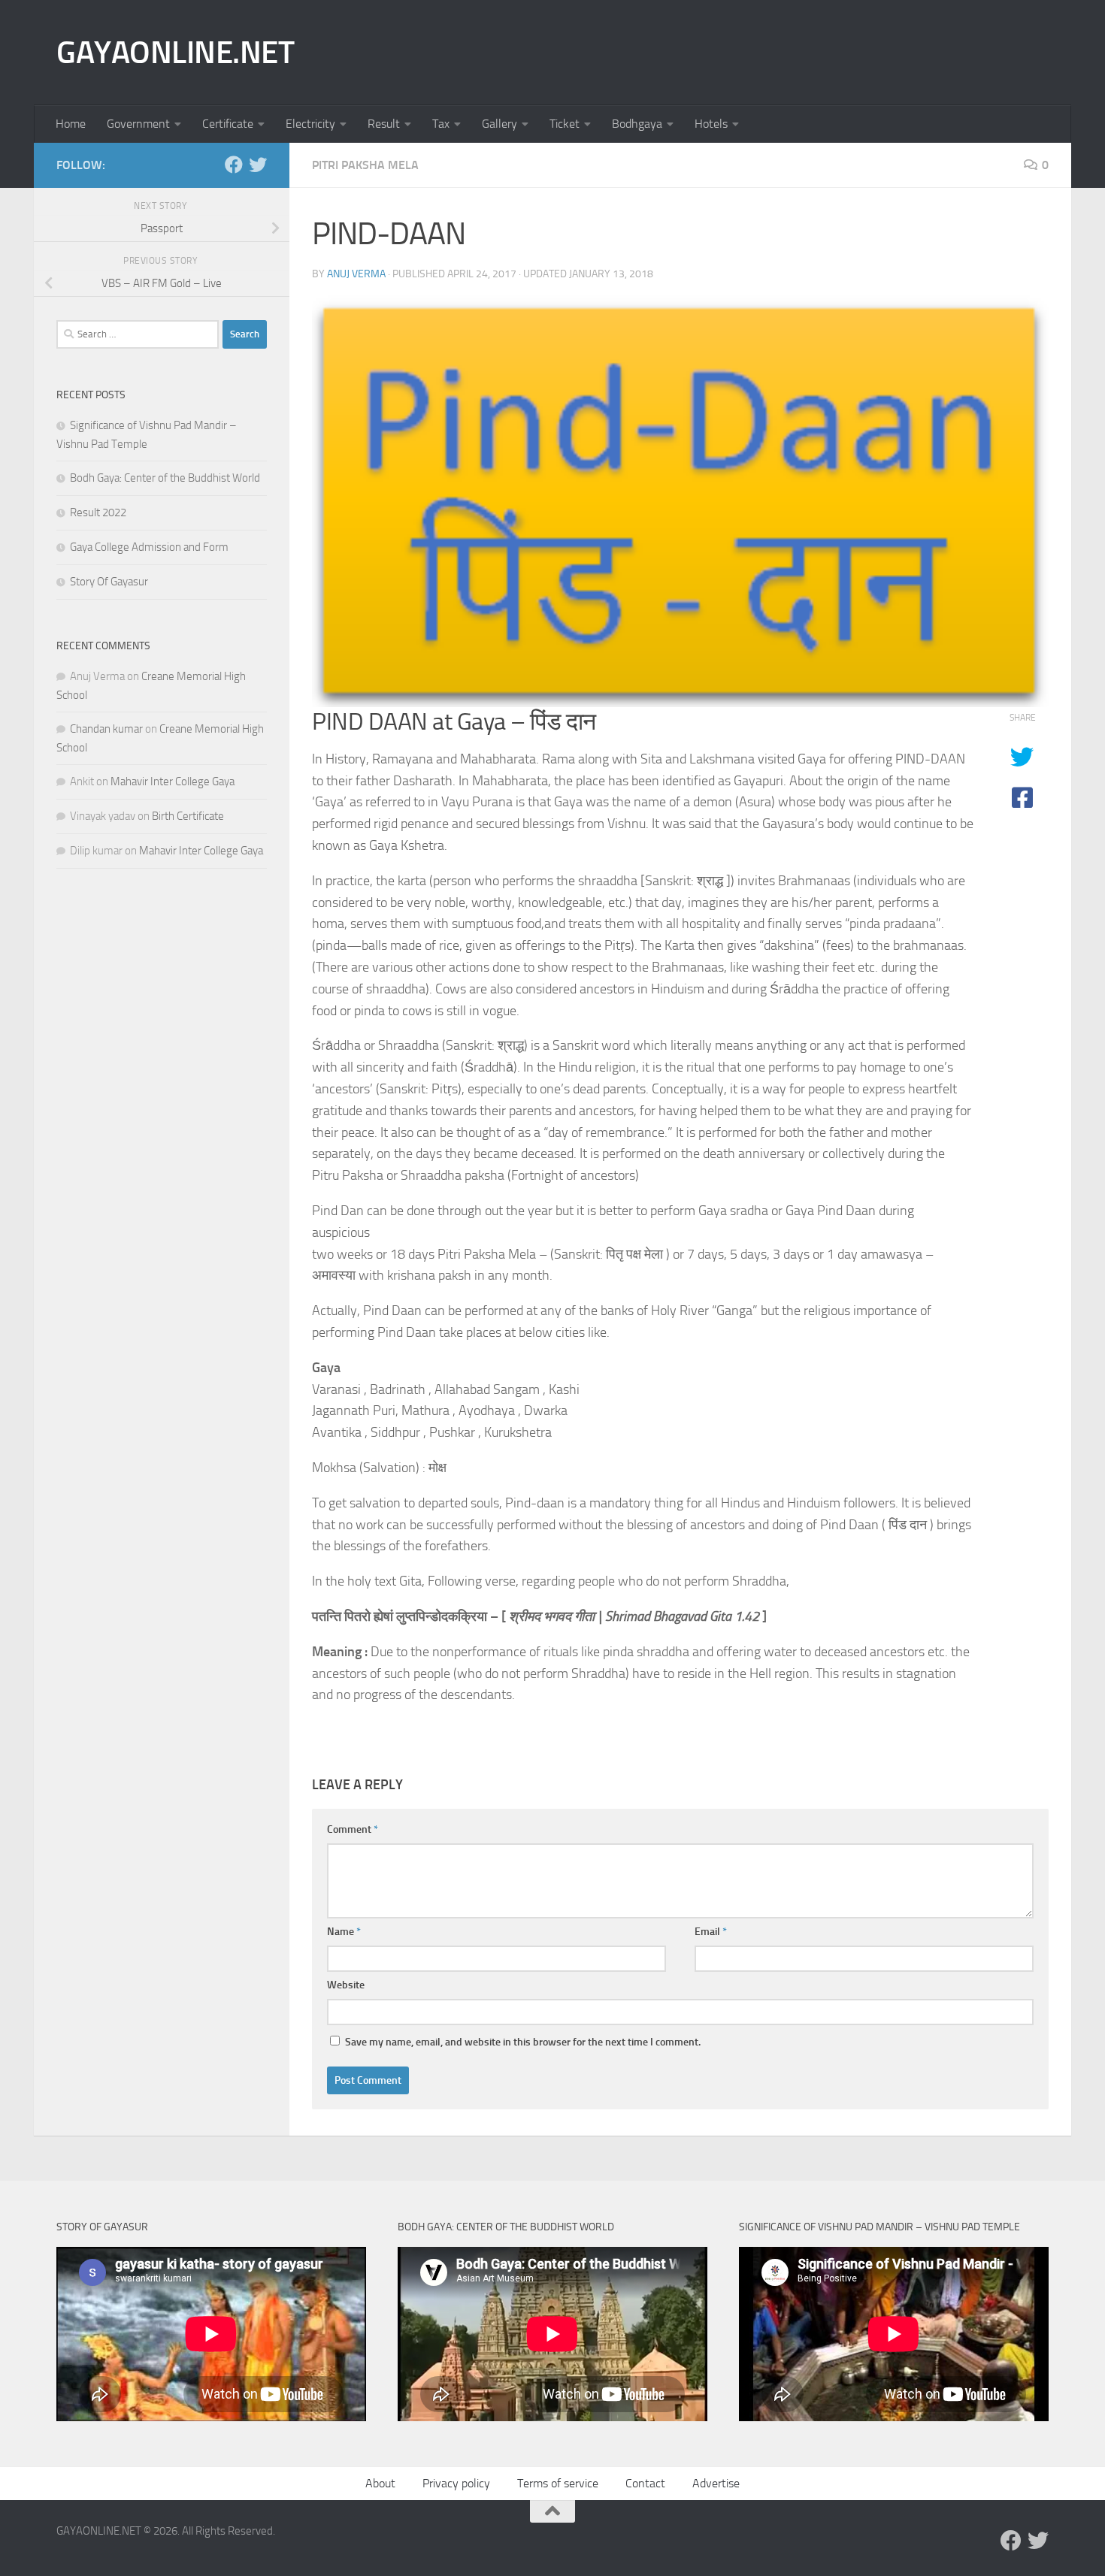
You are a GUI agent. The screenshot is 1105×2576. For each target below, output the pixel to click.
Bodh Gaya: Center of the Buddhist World (165, 478)
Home (71, 124)
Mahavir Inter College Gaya (173, 782)
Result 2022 (98, 512)
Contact (645, 2483)
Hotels (711, 124)
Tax (441, 124)
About (380, 2483)
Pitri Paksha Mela (365, 165)
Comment (353, 1829)
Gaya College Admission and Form (149, 547)
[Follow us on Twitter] (258, 165)
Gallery (500, 124)
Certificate (228, 124)
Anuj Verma (356, 274)
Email (711, 1932)
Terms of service (558, 2483)
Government (138, 124)
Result (384, 124)
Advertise (716, 2483)
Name (344, 1932)
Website (346, 1985)
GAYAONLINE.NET (175, 53)
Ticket (565, 124)
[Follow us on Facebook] (234, 165)
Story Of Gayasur (109, 582)
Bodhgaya (637, 124)
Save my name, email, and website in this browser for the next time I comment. (523, 2042)
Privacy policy (456, 2483)
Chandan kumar (106, 729)
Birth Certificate (188, 816)
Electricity (310, 124)
